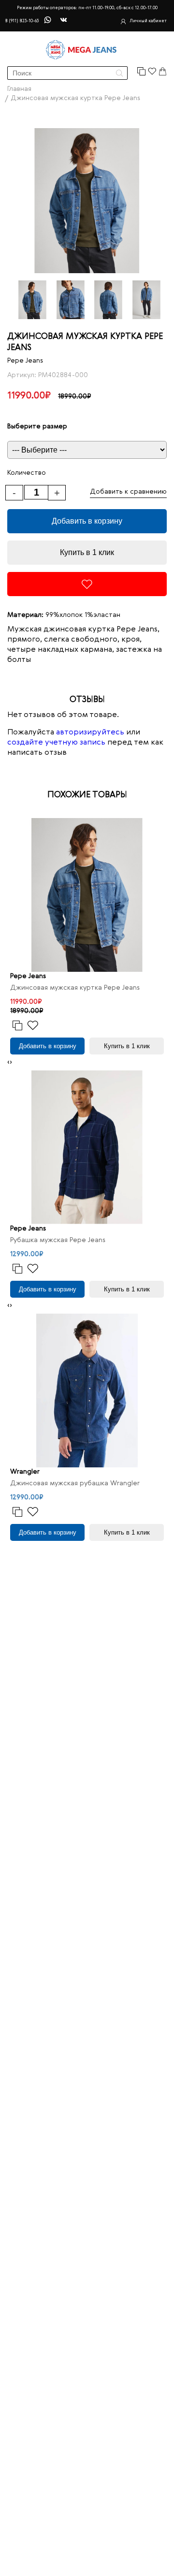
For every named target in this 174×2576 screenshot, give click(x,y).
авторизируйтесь (90, 732)
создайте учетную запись (56, 743)
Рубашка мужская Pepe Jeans (58, 1240)
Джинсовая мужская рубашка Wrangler (75, 1483)
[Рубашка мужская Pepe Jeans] (87, 1147)
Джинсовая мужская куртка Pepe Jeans (75, 988)
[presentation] (8, 1062)
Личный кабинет (148, 21)
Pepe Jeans (25, 361)
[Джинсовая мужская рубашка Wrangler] (87, 1390)
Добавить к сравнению (128, 492)
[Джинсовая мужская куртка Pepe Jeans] (87, 895)
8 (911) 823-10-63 (22, 21)
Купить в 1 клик (87, 552)
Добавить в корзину (87, 521)
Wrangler (25, 1472)
